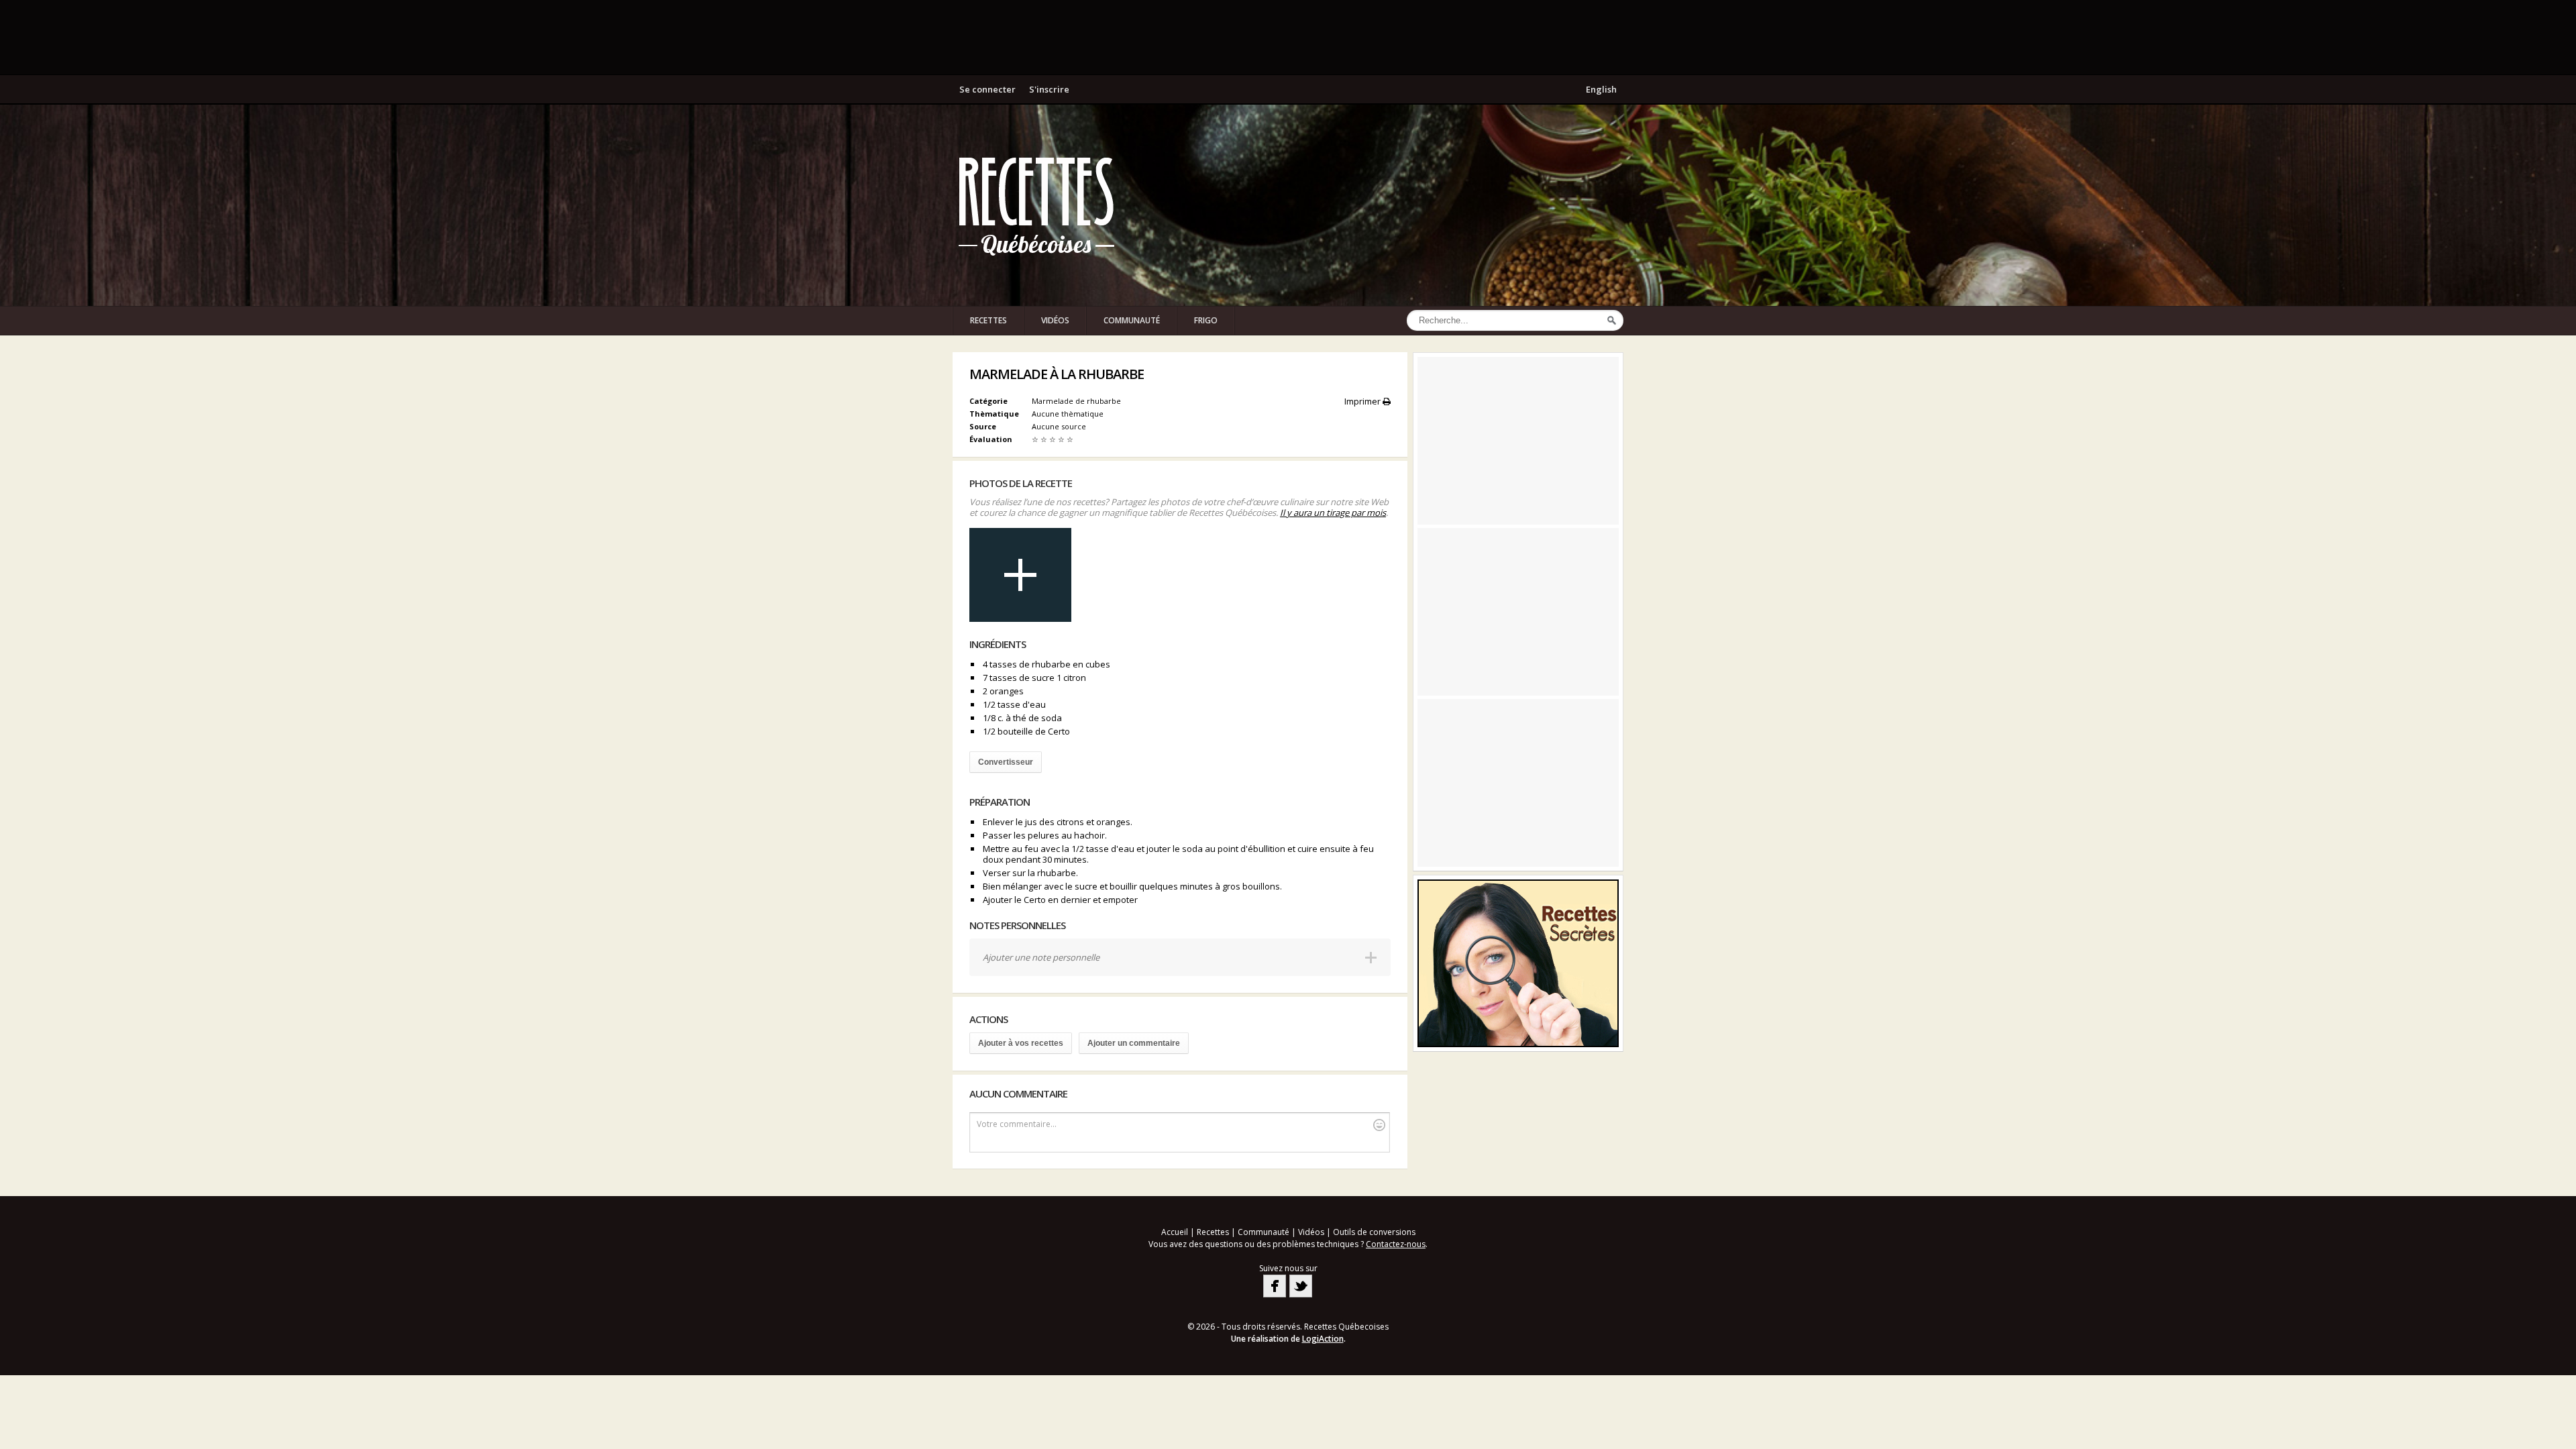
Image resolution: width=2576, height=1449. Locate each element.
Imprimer (1363, 401)
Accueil (1175, 1232)
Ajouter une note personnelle (1041, 957)
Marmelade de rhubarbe (1076, 401)
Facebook (1275, 1286)
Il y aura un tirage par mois (1333, 513)
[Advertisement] (1288, 37)
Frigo (1206, 320)
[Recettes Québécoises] (1036, 205)
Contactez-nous (1396, 1244)
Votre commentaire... (1017, 1124)
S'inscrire (1049, 89)
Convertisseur (1006, 762)
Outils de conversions (1374, 1232)
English (1601, 89)
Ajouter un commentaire (1134, 1043)
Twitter (1301, 1286)
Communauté (1132, 320)
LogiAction (1323, 1339)
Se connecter (987, 89)
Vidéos (1055, 320)
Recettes (988, 320)
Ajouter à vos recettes (1021, 1043)
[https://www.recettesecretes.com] (1518, 963)
